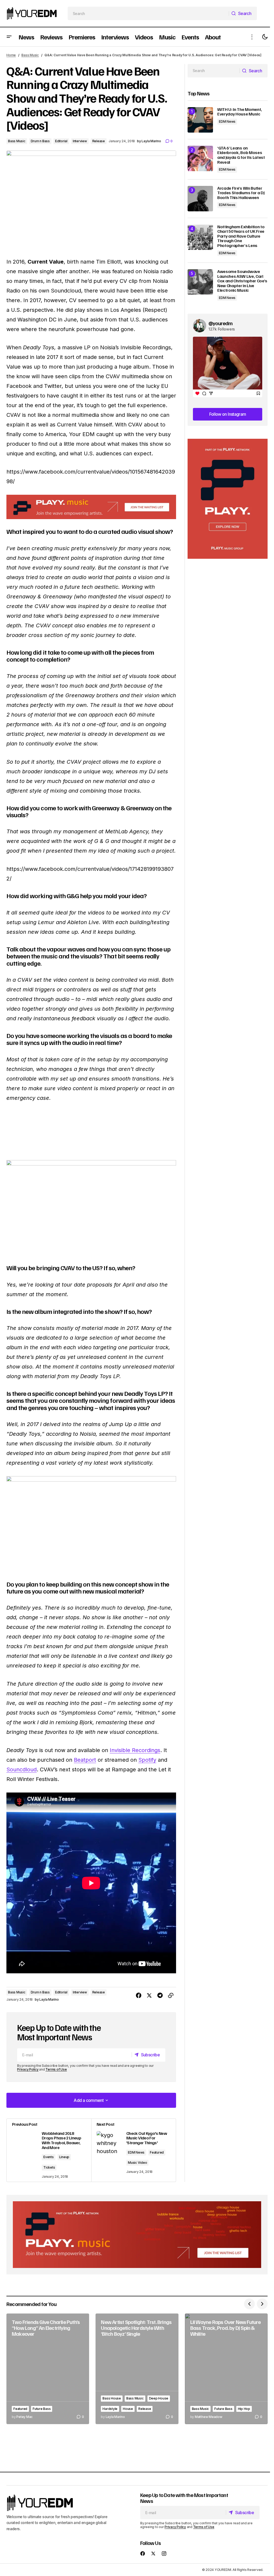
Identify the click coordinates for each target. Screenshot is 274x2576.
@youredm (217, 323)
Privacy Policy (28, 2134)
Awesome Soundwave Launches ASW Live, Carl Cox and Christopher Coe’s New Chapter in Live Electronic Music (238, 281)
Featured (155, 2217)
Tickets (49, 2232)
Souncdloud (22, 1834)
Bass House (110, 2450)
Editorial (61, 141)
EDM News (134, 2217)
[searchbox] (146, 13)
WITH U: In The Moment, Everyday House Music (236, 112)
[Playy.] (135, 2299)
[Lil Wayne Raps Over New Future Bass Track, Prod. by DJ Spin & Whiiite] (223, 2432)
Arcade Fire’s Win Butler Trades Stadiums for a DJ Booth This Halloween (237, 193)
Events (49, 2222)
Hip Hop (241, 2471)
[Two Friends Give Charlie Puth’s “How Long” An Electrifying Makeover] (47, 2432)
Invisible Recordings (135, 1815)
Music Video (136, 2227)
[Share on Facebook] (135, 2060)
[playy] (89, 531)
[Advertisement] (224, 499)
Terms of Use (56, 2134)
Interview (80, 141)
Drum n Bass (40, 141)
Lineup (64, 2222)
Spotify (147, 1825)
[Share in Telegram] (156, 2060)
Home (11, 55)
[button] (9, 37)
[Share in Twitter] (145, 2060)
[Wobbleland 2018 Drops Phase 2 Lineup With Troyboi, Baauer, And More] (48, 2215)
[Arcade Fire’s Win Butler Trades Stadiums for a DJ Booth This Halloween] (196, 199)
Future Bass (42, 2471)
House (151, 2460)
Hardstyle (134, 2460)
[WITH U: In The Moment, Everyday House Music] (196, 120)
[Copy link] (167, 2060)
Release (99, 141)
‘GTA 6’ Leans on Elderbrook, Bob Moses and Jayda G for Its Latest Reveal (237, 155)
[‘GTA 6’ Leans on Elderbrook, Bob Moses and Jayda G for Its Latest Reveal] (196, 158)
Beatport (85, 1825)
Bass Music (30, 55)
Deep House (111, 2460)
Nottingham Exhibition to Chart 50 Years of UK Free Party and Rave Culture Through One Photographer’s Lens (237, 236)
